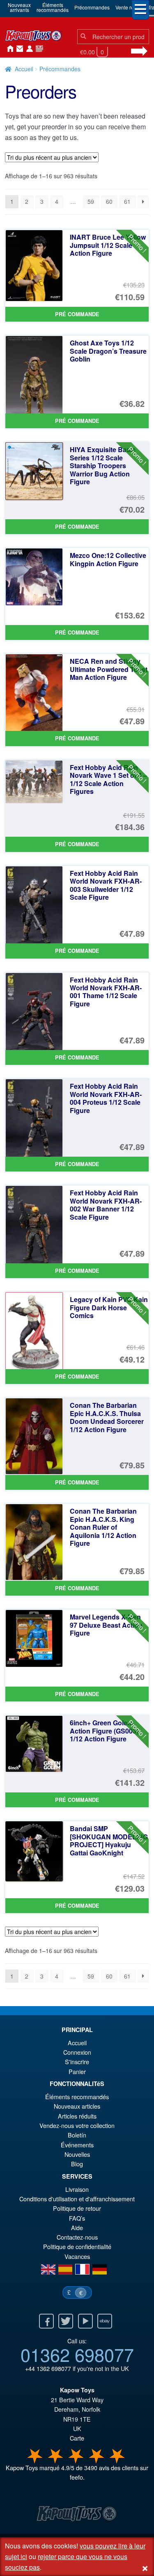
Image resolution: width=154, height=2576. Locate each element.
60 (109, 201)
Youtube (85, 2321)
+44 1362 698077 (48, 2368)
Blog (77, 2164)
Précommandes (92, 7)
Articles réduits (77, 2116)
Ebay (105, 2321)
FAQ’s (77, 2218)
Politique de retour (77, 2208)
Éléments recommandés (77, 2096)
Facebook (46, 2321)
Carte (77, 2438)
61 (127, 201)
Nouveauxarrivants (19, 7)
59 (91, 201)
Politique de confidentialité (77, 2246)
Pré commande (77, 314)
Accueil (8, 49)
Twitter (66, 2321)
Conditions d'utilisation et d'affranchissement (77, 2199)
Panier (77, 2071)
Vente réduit (129, 7)
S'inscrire (77, 2061)
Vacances (77, 2256)
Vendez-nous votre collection (77, 2125)
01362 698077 (77, 2354)
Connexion (28, 49)
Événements (77, 2145)
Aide (77, 2227)
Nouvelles (38, 49)
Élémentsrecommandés (53, 7)
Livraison (77, 2189)
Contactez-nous (18, 49)
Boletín (77, 2135)
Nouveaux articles (77, 2106)
